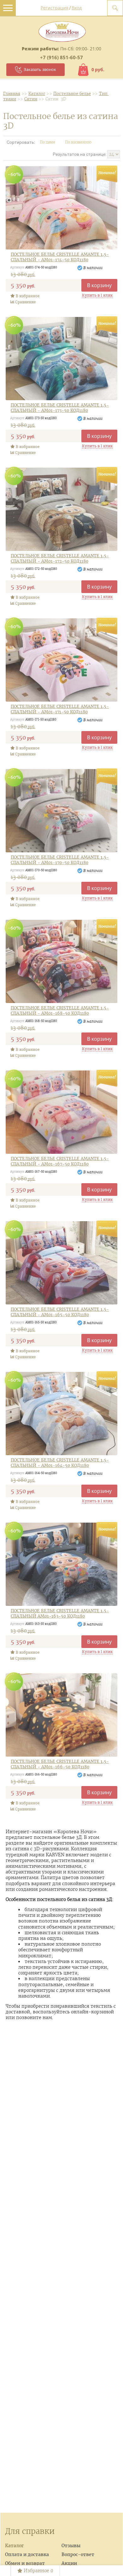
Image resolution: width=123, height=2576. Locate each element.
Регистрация (55, 8)
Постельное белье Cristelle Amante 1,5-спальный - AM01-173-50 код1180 (60, 408)
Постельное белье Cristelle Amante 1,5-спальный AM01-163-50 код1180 (60, 1614)
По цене (48, 142)
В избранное (27, 296)
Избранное (38, 2571)
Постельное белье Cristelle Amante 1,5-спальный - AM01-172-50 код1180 (60, 559)
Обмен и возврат (25, 2563)
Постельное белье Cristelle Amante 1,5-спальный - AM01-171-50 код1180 (60, 709)
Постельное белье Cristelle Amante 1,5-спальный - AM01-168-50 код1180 (60, 1011)
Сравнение (25, 302)
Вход (77, 8)
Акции (69, 2563)
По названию (79, 142)
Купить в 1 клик (97, 295)
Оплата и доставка (27, 2554)
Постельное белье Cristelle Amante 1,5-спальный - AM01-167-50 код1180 (60, 1162)
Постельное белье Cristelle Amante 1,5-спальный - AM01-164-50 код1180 (60, 1463)
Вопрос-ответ (78, 2554)
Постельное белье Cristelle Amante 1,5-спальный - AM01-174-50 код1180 (60, 257)
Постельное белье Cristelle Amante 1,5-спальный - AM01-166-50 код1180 (60, 1764)
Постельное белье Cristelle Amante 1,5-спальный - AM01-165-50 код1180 (60, 1312)
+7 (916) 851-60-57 (61, 57)
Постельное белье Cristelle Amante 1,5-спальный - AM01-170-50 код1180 (60, 860)
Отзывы (71, 2546)
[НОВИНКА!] (61, 208)
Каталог (14, 2546)
